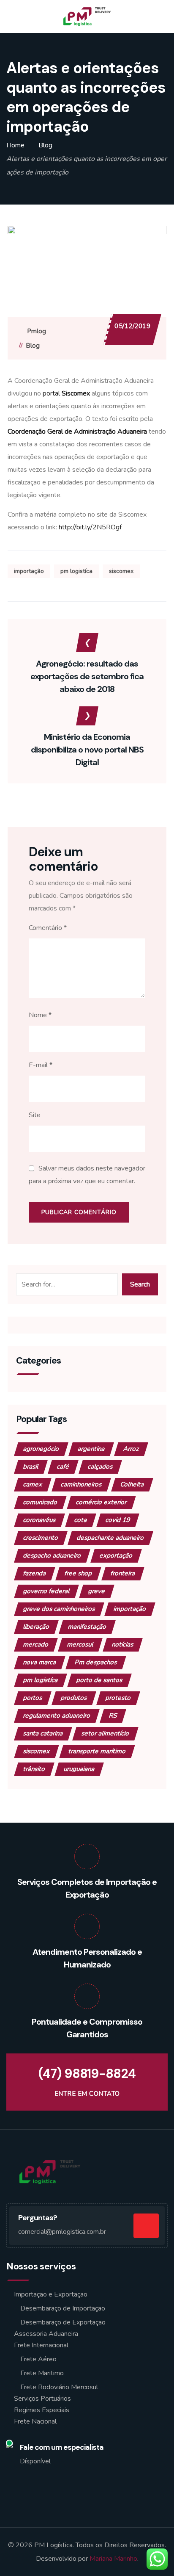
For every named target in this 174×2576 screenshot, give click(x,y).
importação (29, 571)
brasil (31, 1466)
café (63, 1466)
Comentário (48, 928)
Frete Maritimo (42, 2373)
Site (35, 1115)
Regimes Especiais (42, 2410)
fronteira (123, 1573)
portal (66, 393)
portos (33, 1698)
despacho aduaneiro (52, 1555)
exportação (116, 1555)
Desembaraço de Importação (63, 2308)
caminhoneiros (81, 1484)
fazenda (35, 1573)
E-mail (41, 1065)
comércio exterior (101, 1502)
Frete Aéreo (38, 2359)
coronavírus (39, 1520)
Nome (40, 1015)
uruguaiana (79, 1769)
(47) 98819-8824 (87, 2074)
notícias (123, 1644)
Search (140, 1284)
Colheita (132, 1484)
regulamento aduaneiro (57, 1715)
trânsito (34, 1769)
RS (113, 1715)
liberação (36, 1627)
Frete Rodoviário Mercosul (59, 2387)
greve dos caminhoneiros (59, 1609)
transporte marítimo (97, 1751)
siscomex (121, 571)
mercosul (80, 1644)
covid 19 (118, 1520)
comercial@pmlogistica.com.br (62, 2232)
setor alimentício (105, 1733)
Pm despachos (96, 1662)
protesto (118, 1698)
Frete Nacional (35, 2421)
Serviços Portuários (42, 2399)
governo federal (46, 1591)
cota (81, 1520)
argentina (91, 1449)
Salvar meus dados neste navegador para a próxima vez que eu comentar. (87, 1175)
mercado (36, 1644)
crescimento (41, 1538)
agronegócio (41, 1449)
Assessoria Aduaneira (46, 2334)
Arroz (131, 1449)
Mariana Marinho (113, 2559)
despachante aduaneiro (110, 1538)
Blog (33, 346)
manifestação (87, 1627)
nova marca (40, 1662)
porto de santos (99, 1680)
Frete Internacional (41, 2345)
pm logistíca (76, 571)
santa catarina (43, 1733)
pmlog (37, 331)
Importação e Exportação (51, 2294)
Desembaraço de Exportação (63, 2322)
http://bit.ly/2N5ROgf (90, 527)
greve (97, 1591)
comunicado (40, 1502)
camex (33, 1484)
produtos (74, 1698)
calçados (100, 1466)
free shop (78, 1573)
